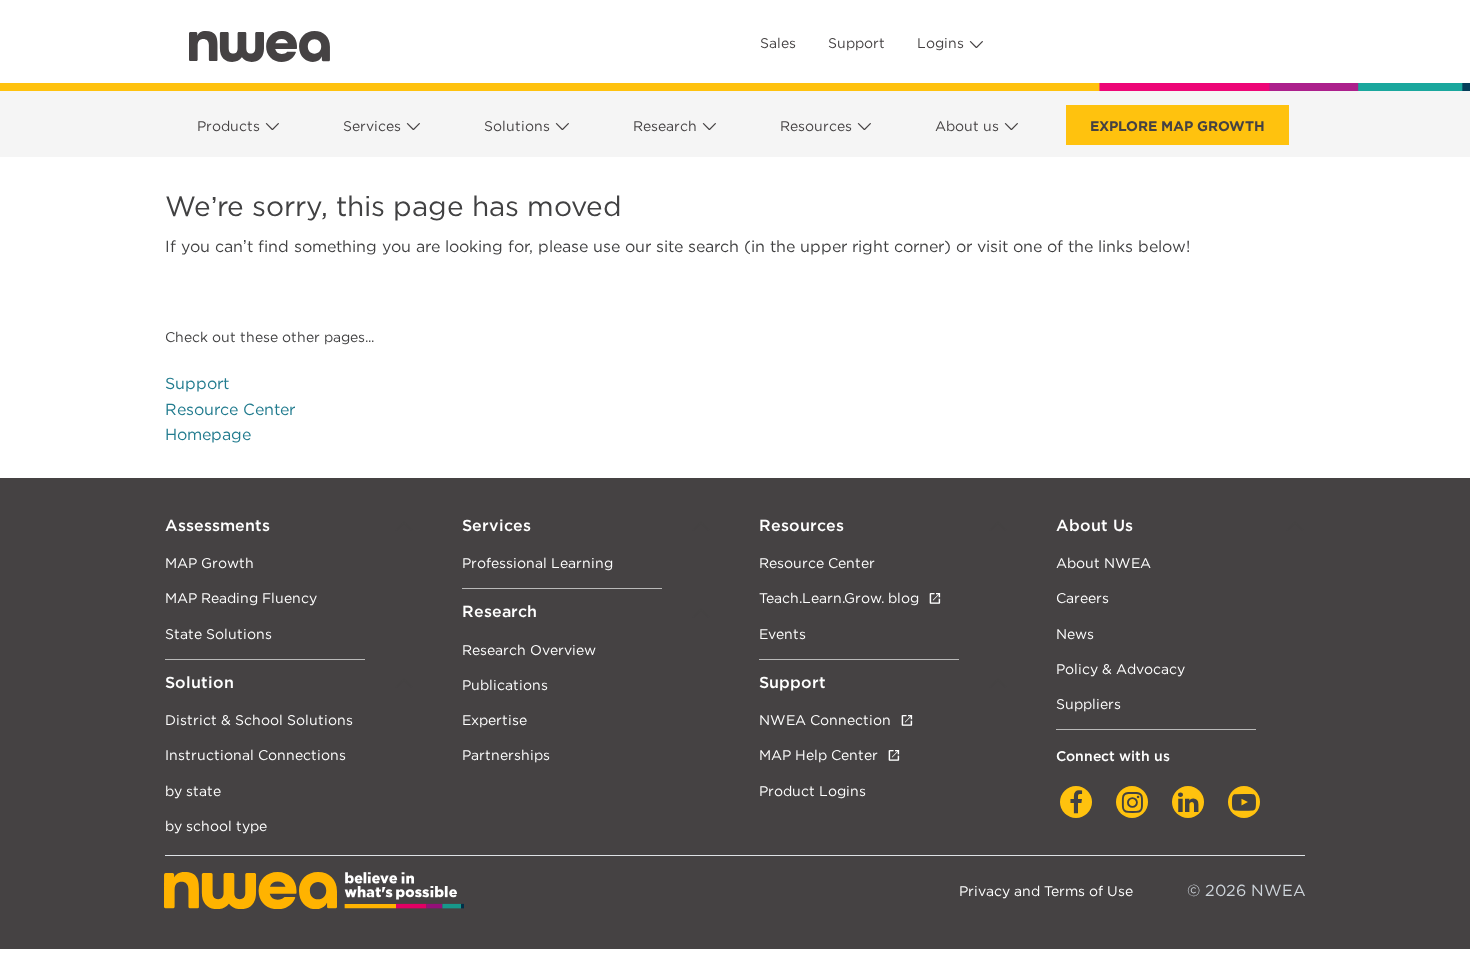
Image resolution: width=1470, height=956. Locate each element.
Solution (199, 682)
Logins (940, 43)
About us (967, 126)
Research (665, 126)
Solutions (517, 126)
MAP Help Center (818, 754)
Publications (505, 684)
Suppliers (1088, 703)
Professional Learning (537, 562)
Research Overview (529, 649)
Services (372, 126)
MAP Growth (209, 562)
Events (782, 633)
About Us (1094, 525)
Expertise (494, 719)
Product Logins (812, 790)
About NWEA (1103, 562)
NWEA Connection (825, 719)
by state (193, 790)
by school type (216, 825)
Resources (816, 126)
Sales (778, 43)
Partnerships (506, 754)
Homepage (208, 434)
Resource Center (230, 409)
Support (856, 43)
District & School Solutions (259, 719)
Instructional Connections (255, 754)
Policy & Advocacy (1120, 668)
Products (228, 126)
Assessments (217, 525)
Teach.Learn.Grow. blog (839, 597)
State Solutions (218, 633)
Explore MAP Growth (1177, 126)
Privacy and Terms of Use (1046, 890)
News (1075, 633)
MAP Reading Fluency (241, 597)
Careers (1082, 597)
